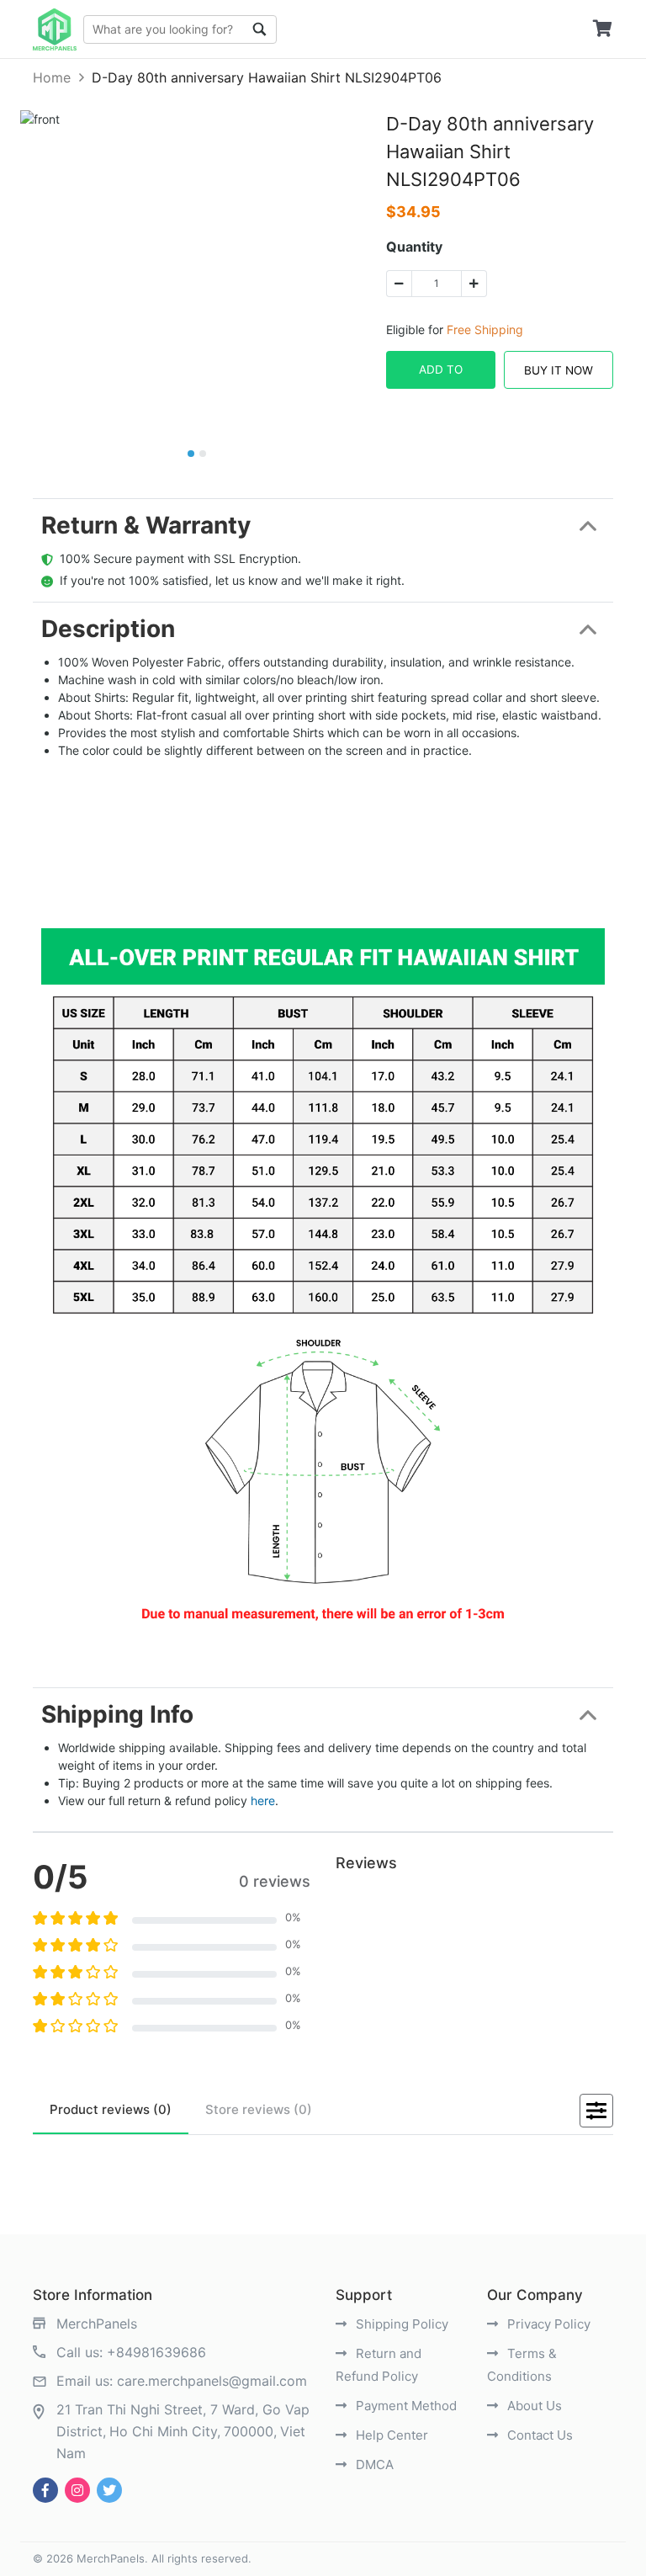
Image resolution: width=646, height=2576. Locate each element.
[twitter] (109, 2490)
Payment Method (405, 2406)
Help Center (390, 2435)
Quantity (414, 247)
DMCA (373, 2464)
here (263, 1801)
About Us (533, 2406)
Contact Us (538, 2435)
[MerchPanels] (55, 29)
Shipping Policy (400, 2324)
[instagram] (77, 2490)
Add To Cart (441, 376)
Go (260, 29)
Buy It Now (559, 370)
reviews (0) (111, 2109)
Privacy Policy (547, 2324)
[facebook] (45, 2490)
